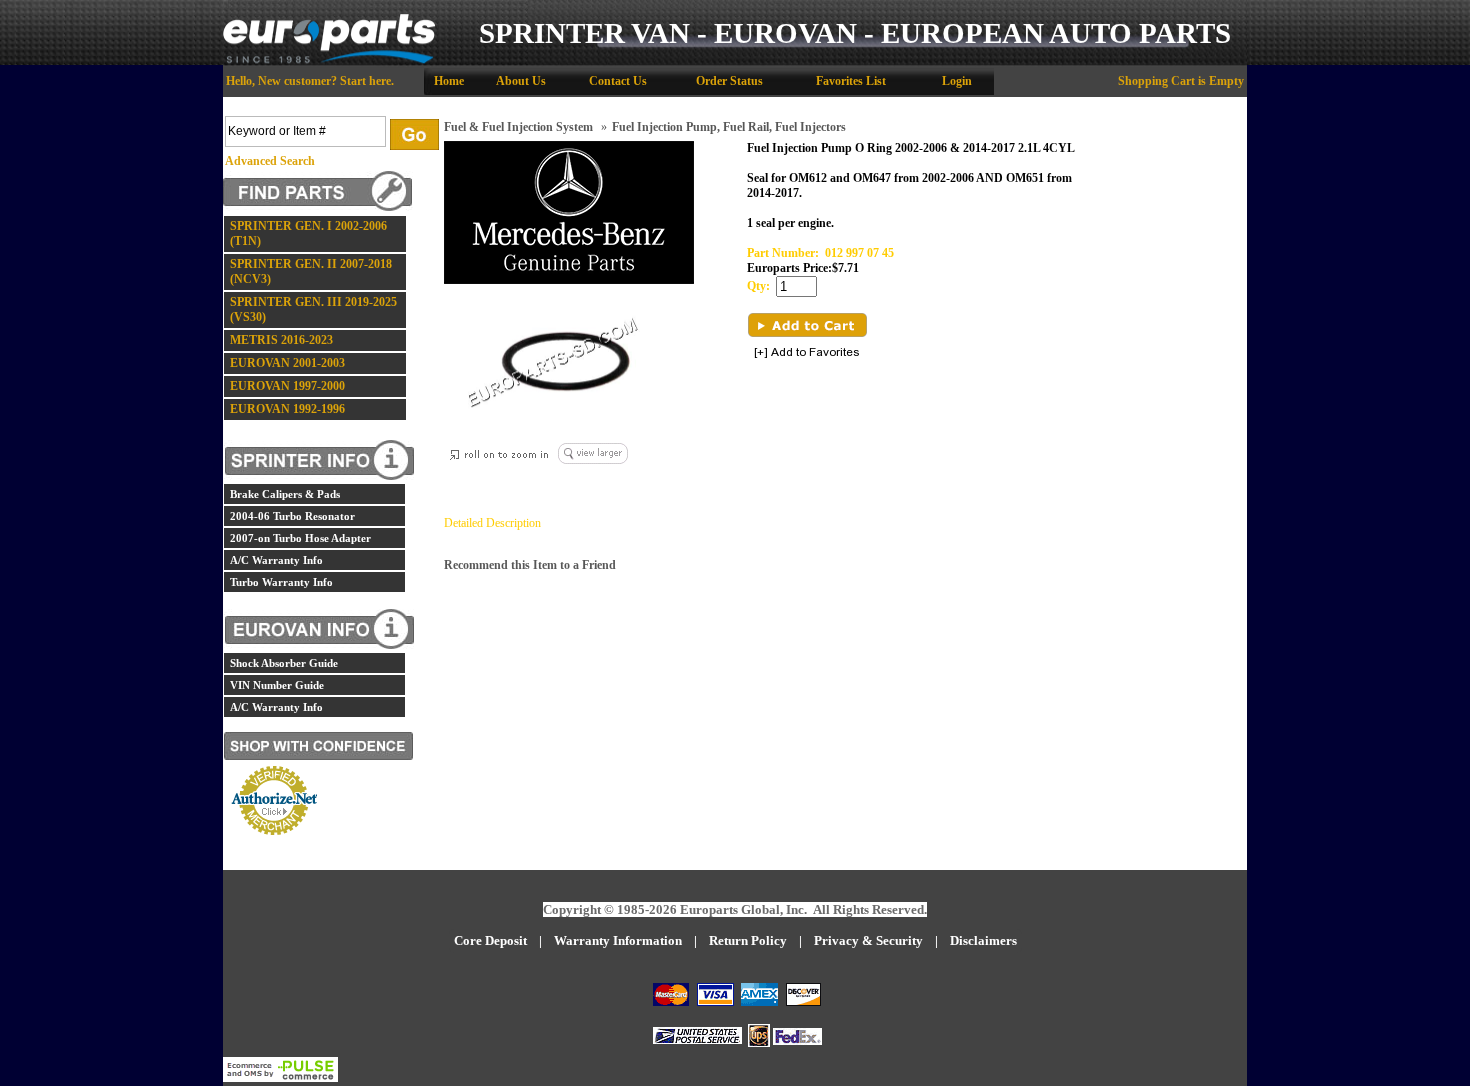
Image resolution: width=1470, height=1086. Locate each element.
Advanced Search (270, 161)
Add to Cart (807, 325)
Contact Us (618, 81)
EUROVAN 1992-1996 (287, 409)
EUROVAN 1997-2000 (287, 386)
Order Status (729, 81)
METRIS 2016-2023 (281, 340)
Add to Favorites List (807, 353)
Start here (365, 81)
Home (449, 81)
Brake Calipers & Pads (285, 494)
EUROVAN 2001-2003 (287, 363)
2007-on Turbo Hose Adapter (300, 538)
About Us (521, 81)
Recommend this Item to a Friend (530, 565)
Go (414, 134)
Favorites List (851, 81)
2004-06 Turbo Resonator (292, 516)
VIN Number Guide (277, 685)
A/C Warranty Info (276, 560)
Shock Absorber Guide (284, 663)
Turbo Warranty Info (281, 582)
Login (957, 81)
